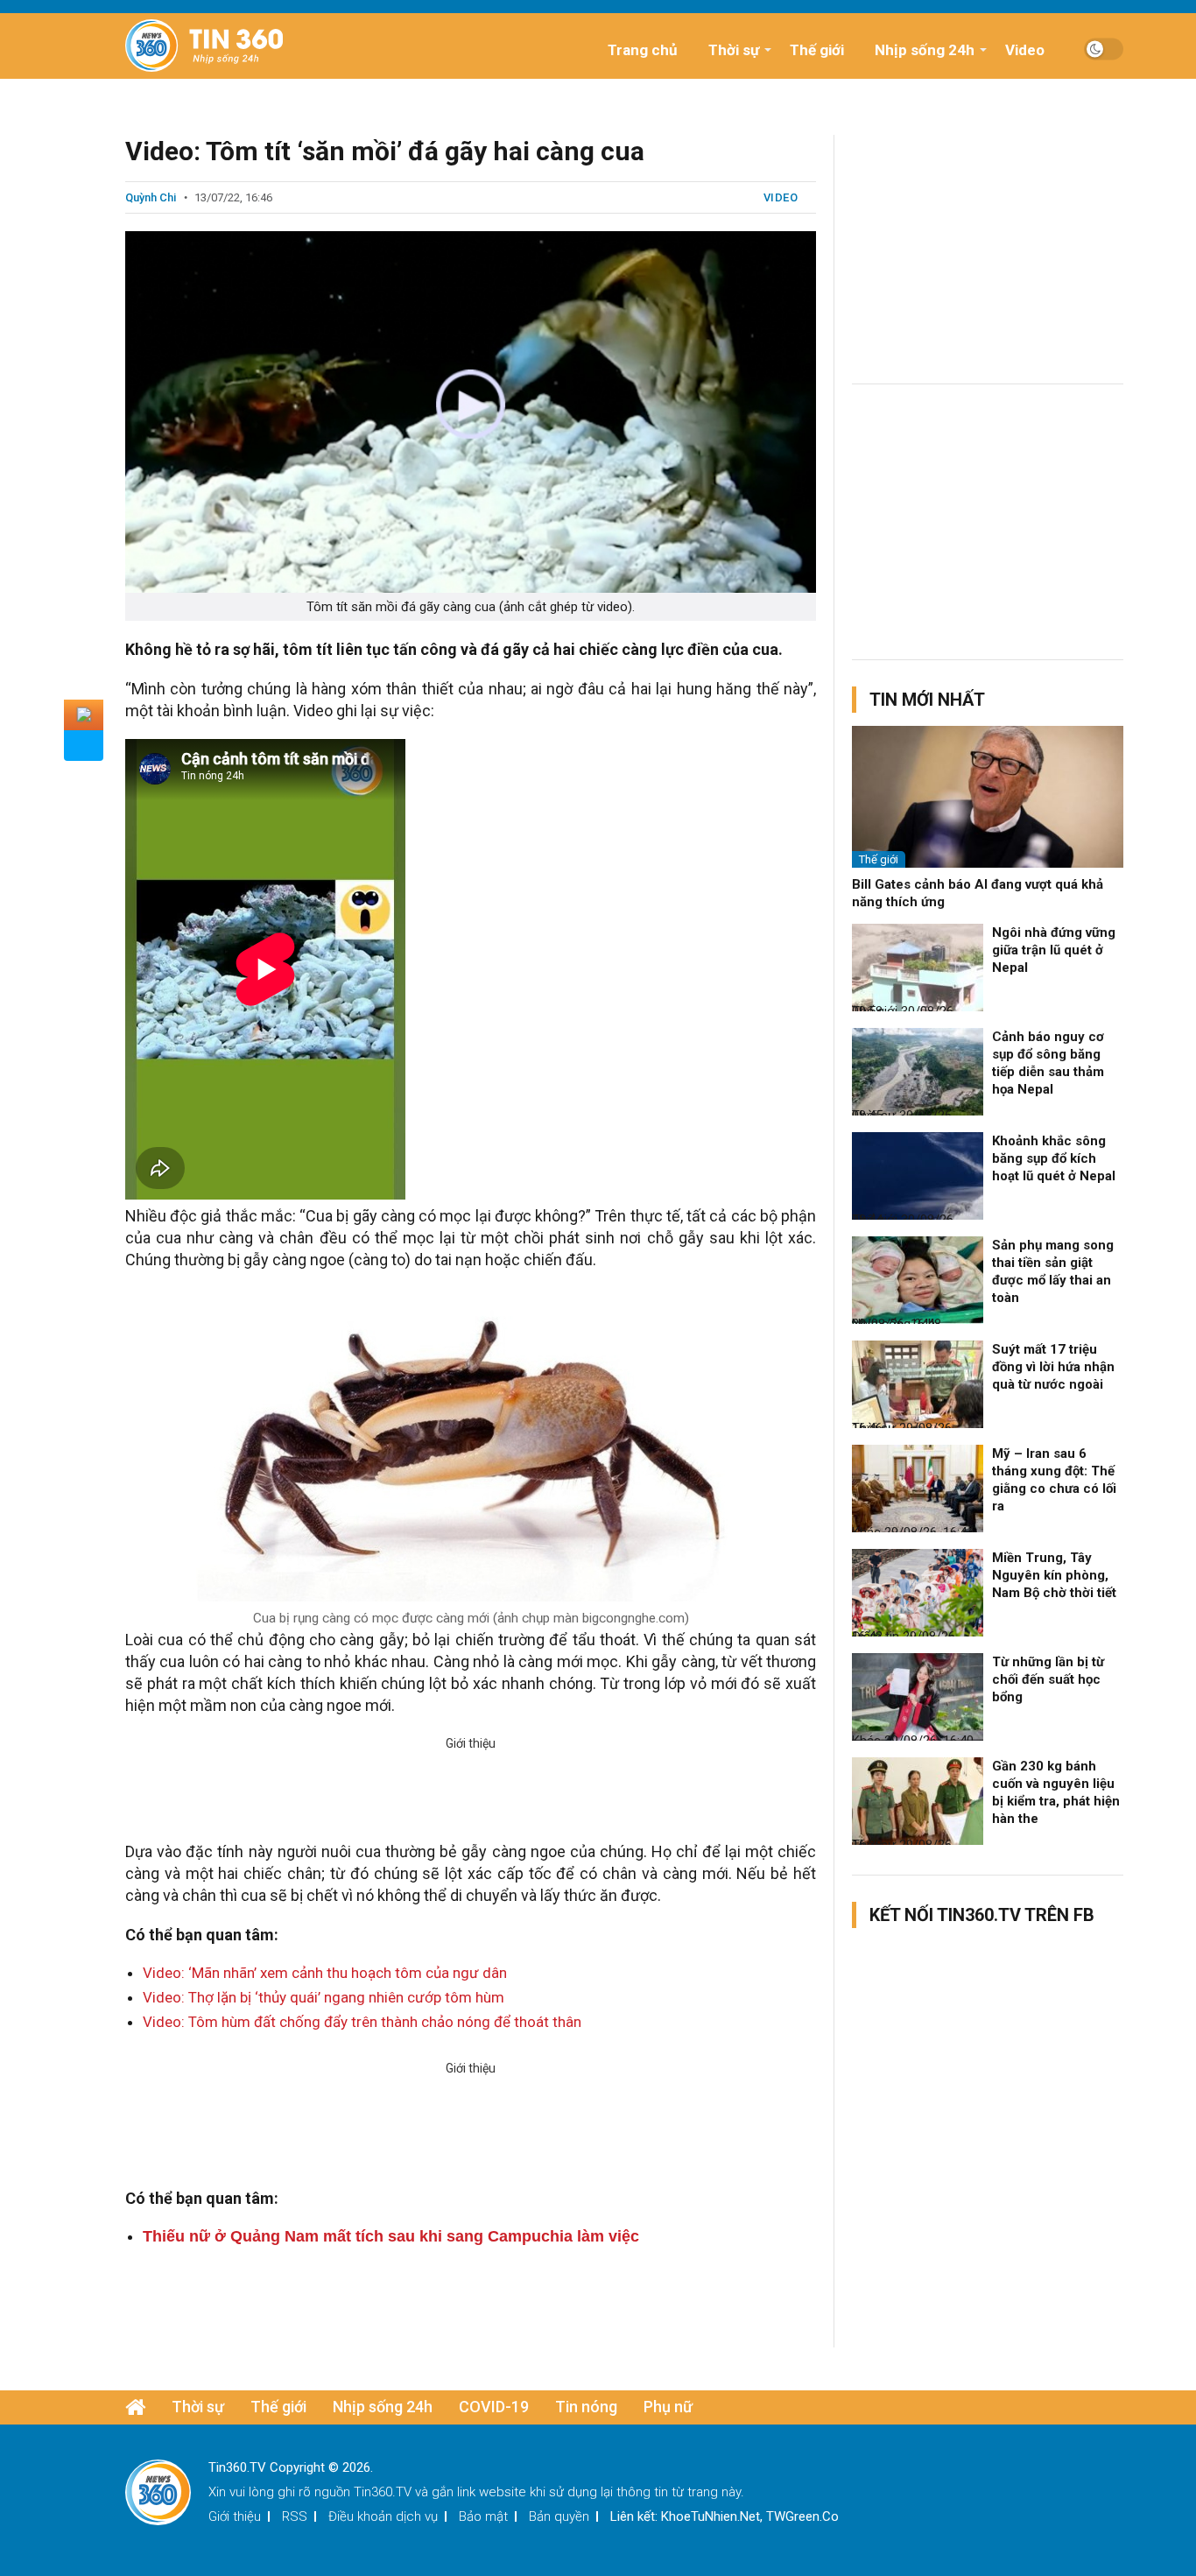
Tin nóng (586, 2407)
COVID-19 (494, 2407)
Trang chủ (643, 50)
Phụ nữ (668, 2407)
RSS (295, 2516)
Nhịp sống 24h (925, 50)
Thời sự (734, 50)
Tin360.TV (383, 2492)
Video (1025, 50)
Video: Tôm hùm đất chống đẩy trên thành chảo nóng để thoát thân (362, 2022)
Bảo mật (483, 2516)
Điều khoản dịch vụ (383, 2516)
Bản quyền (559, 2516)
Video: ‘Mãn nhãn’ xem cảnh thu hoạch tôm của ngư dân (325, 1973)
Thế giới (817, 50)
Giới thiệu (235, 2516)
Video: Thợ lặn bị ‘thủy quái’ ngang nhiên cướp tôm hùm (324, 1997)
